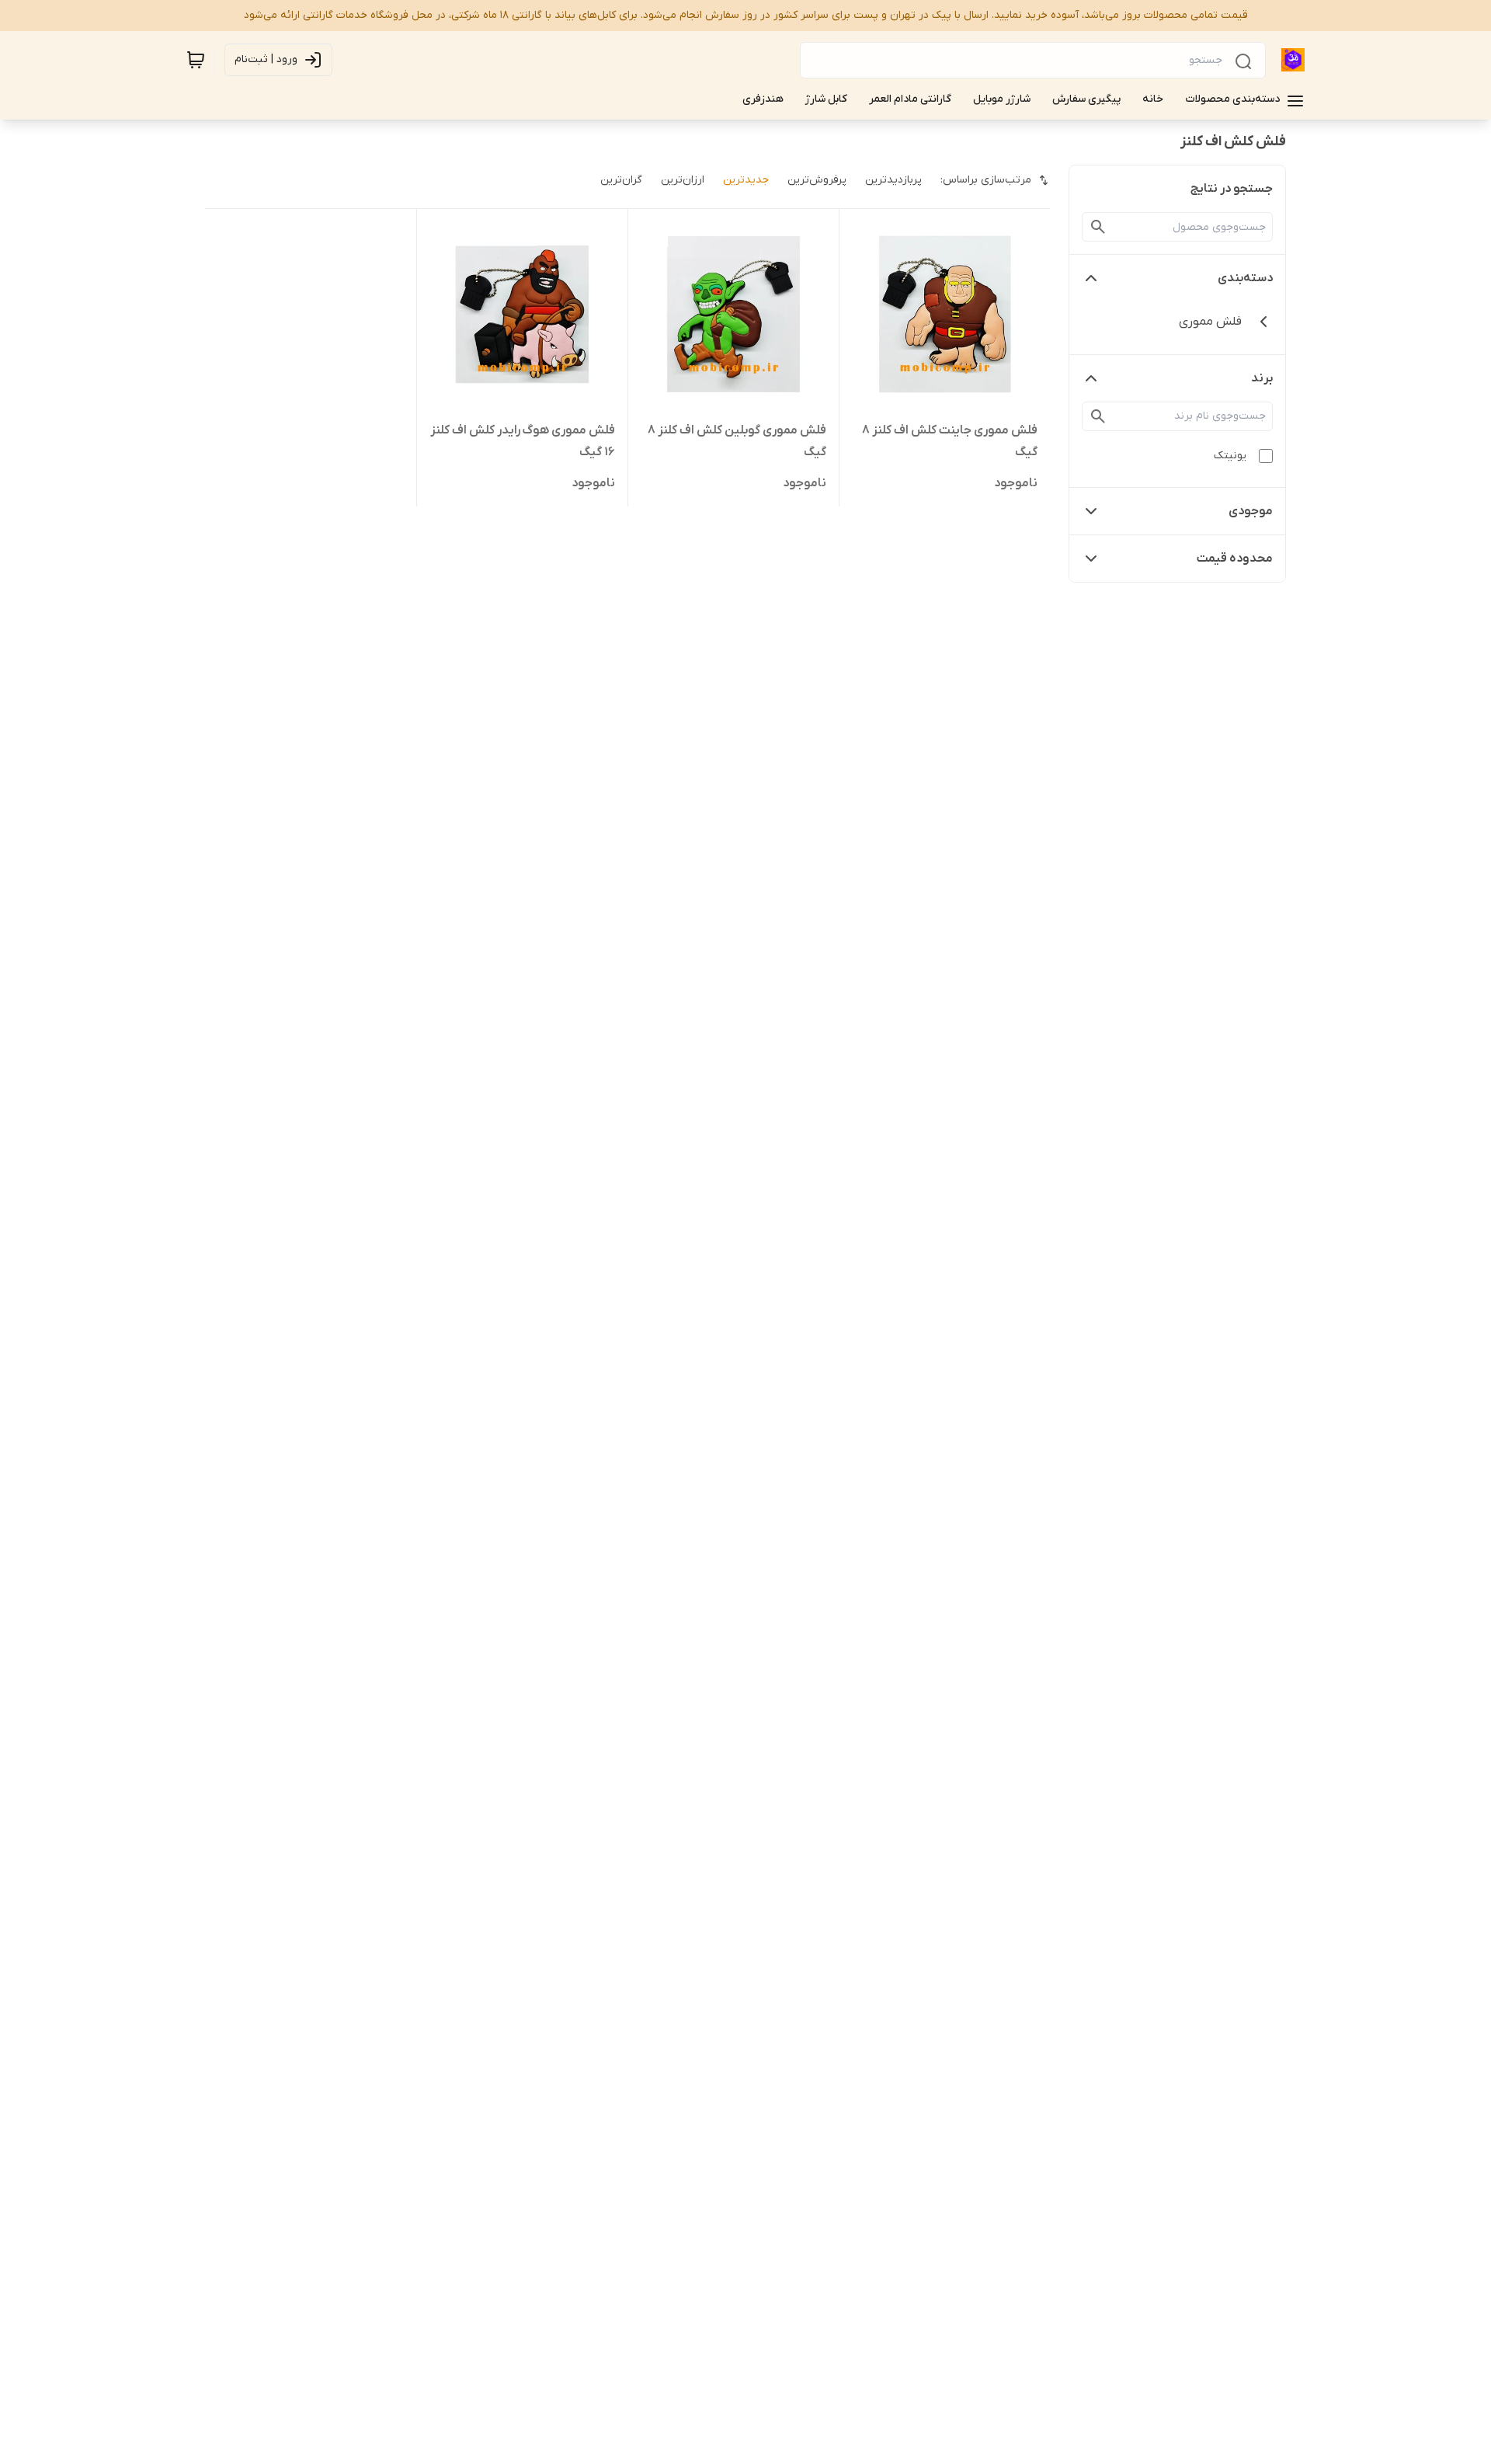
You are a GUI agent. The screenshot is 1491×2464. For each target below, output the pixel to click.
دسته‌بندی (1245, 278)
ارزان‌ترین (683, 180)
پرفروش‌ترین (817, 180)
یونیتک (1230, 456)
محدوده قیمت (1235, 559)
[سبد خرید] (196, 60)
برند (1262, 378)
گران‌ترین (621, 180)
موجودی (1251, 511)
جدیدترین (746, 180)
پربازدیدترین (893, 180)
